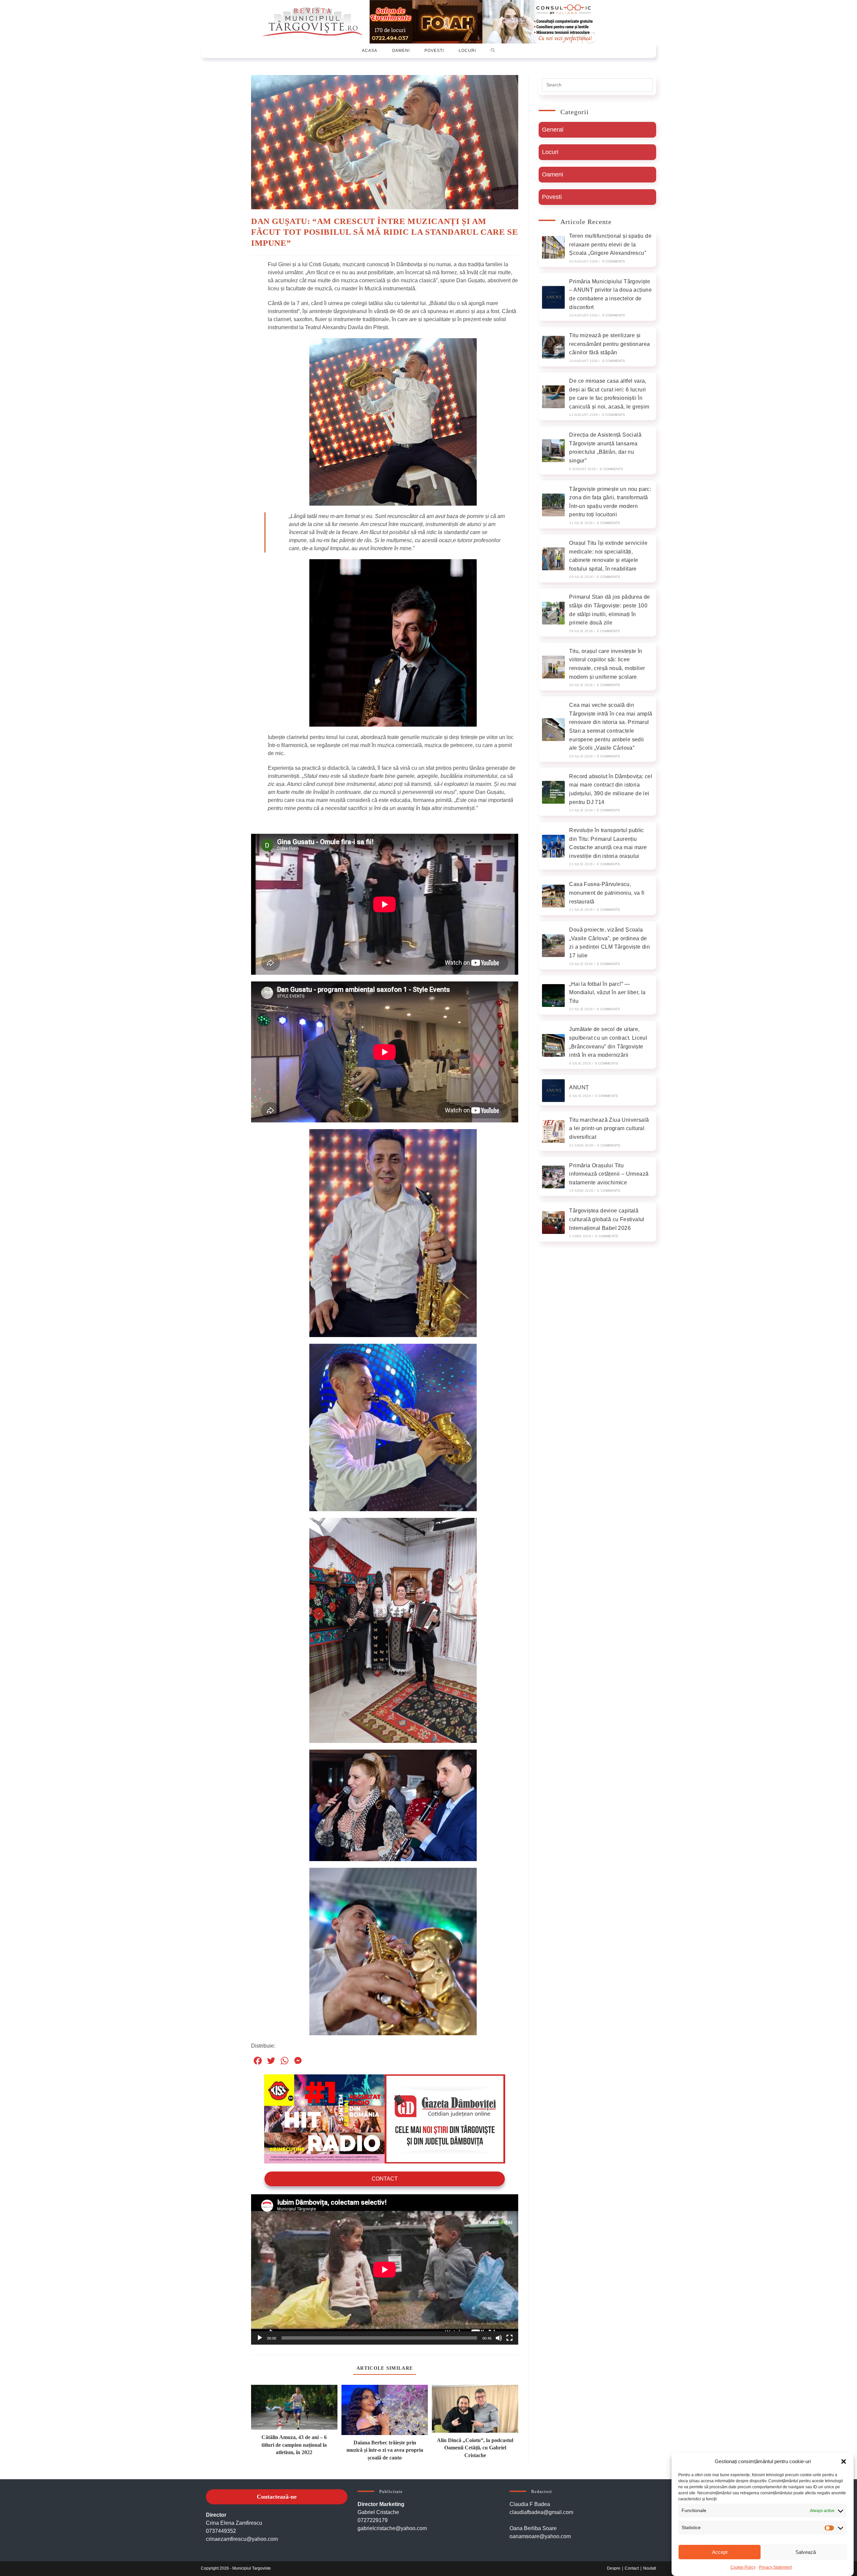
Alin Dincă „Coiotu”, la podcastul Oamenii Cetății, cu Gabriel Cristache (475, 2448)
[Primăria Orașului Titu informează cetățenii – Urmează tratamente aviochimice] (553, 1177)
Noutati (650, 2568)
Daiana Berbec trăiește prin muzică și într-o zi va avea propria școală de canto (385, 2450)
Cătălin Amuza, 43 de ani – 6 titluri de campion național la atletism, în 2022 (294, 2445)
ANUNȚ (579, 1087)
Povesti (552, 197)
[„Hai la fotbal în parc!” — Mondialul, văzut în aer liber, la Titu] (553, 996)
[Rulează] (260, 2338)
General (553, 130)
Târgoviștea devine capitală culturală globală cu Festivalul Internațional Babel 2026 (607, 1219)
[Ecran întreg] (510, 2338)
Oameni (553, 174)
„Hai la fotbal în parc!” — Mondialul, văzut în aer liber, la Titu (607, 992)
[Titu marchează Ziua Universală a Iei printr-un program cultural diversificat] (553, 1131)
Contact (385, 2179)
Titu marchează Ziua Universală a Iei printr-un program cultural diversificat (609, 1128)
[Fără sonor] (499, 2338)
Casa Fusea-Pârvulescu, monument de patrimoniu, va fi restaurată (607, 893)
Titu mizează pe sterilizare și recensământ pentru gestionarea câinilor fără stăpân (609, 344)
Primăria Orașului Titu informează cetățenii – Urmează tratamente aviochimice (609, 1174)
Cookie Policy (743, 2567)
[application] (385, 2269)
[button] (844, 2461)
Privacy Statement (775, 2567)
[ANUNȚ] (553, 1091)
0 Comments (614, 261)
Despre (614, 2568)
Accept (720, 2552)
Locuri (550, 152)
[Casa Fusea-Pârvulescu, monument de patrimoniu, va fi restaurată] (553, 896)
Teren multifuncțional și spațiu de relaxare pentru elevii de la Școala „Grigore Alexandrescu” (610, 244)
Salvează (806, 2552)
